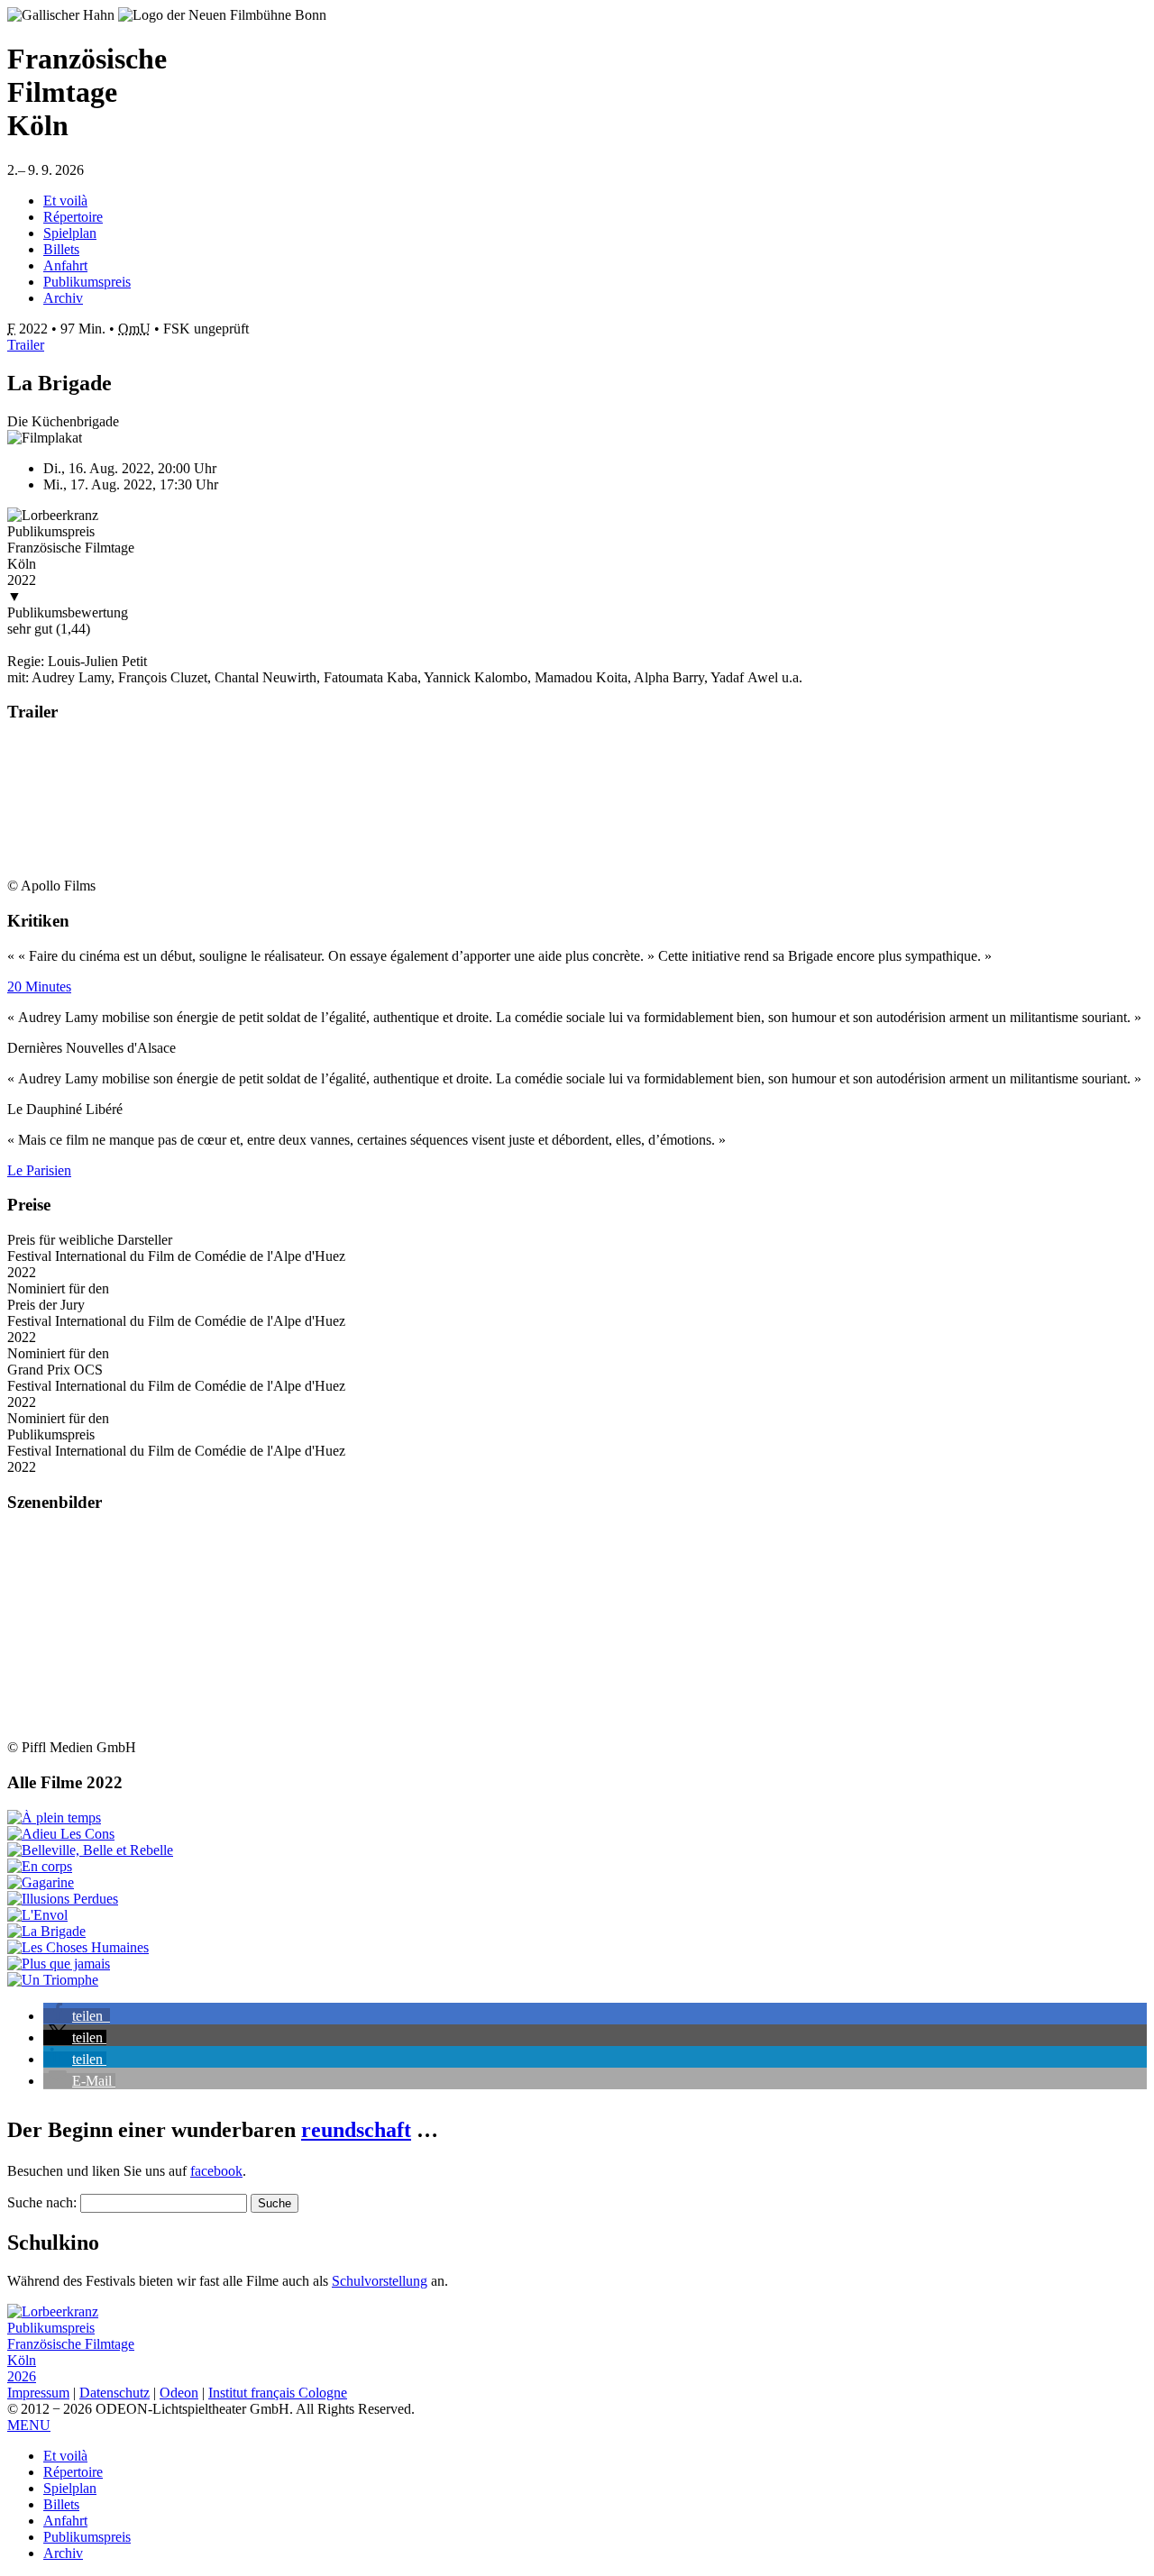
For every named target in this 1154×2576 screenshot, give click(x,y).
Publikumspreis (87, 282)
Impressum (38, 2393)
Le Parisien (39, 1170)
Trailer (26, 345)
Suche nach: (42, 2202)
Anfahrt (65, 265)
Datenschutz (114, 2393)
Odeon (179, 2393)
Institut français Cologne (278, 2393)
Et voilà (65, 201)
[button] (77, 2016)
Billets (61, 249)
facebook (216, 2171)
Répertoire (73, 217)
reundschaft (356, 2130)
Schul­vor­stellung (380, 2281)
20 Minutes (39, 987)
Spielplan (70, 233)
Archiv (63, 298)
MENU (29, 2425)
